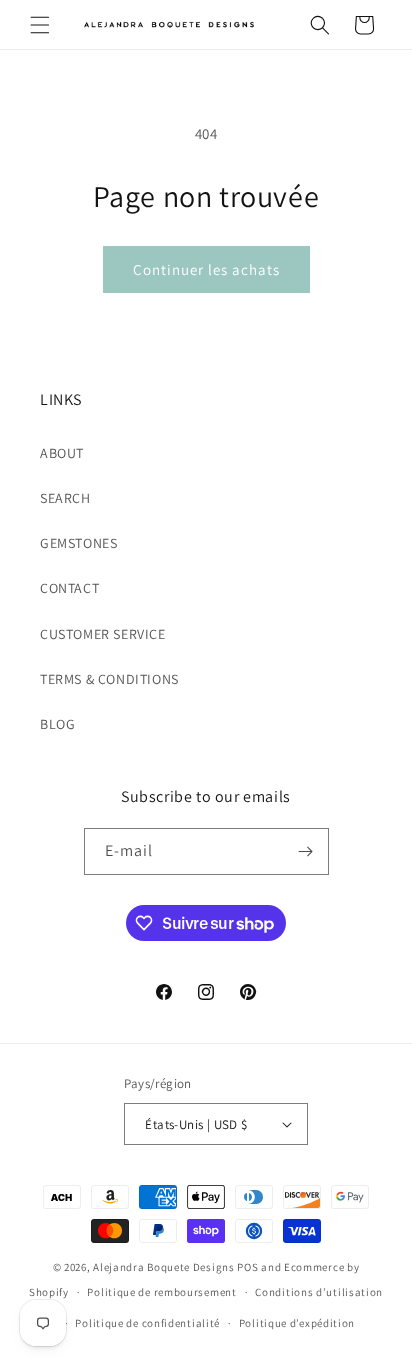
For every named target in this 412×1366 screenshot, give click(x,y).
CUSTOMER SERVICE (103, 634)
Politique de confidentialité (147, 1323)
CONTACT (69, 588)
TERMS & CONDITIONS (109, 679)
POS (247, 1267)
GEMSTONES (78, 543)
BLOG (57, 724)
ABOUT (62, 453)
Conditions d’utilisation (319, 1292)
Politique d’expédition (297, 1323)
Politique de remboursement (161, 1292)
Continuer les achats (206, 269)
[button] (40, 25)
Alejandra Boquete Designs (164, 1267)
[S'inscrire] (306, 851)
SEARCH (65, 498)
